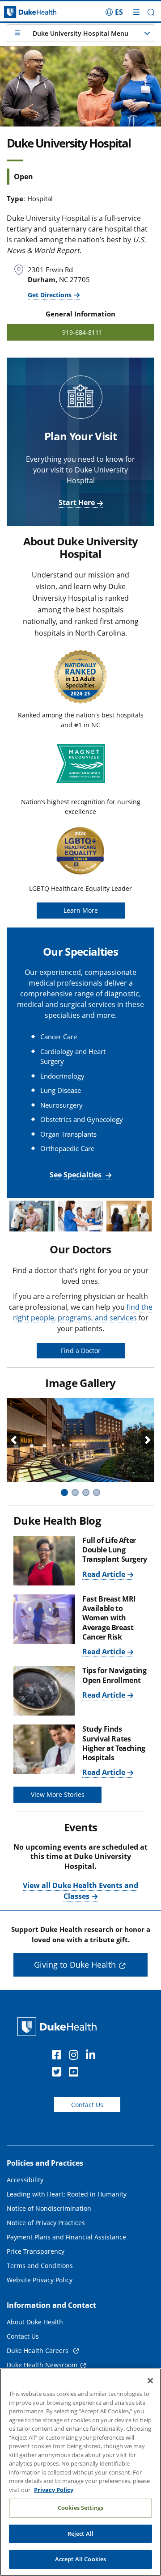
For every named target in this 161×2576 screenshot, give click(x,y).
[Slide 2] (75, 1492)
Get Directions (50, 295)
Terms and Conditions (40, 2266)
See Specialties (76, 1175)
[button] (114, 12)
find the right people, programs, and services (83, 1312)
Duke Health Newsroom (42, 2365)
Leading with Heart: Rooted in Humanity (67, 2194)
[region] (80, 2472)
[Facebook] (59, 2056)
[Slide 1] (64, 1492)
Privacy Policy (54, 2490)
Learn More (81, 910)
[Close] (150, 2381)
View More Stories (58, 1794)
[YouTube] (76, 2073)
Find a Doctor (81, 1351)
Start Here (77, 502)
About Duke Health (35, 2322)
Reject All (80, 2534)
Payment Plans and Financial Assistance (66, 2237)
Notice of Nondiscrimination (49, 2208)
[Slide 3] (86, 1492)
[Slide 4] (97, 1492)
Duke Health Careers (38, 2350)
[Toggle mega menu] (136, 12)
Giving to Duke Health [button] (75, 1965)
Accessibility (25, 2180)
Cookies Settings (80, 2508)
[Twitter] (59, 2073)
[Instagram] (76, 2056)
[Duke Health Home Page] (59, 2026)
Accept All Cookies (80, 2559)
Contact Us (87, 2105)
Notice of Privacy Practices (46, 2223)
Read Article (104, 1574)
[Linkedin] (93, 2056)
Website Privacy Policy (40, 2280)
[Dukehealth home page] (20, 12)
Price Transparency (36, 2251)
